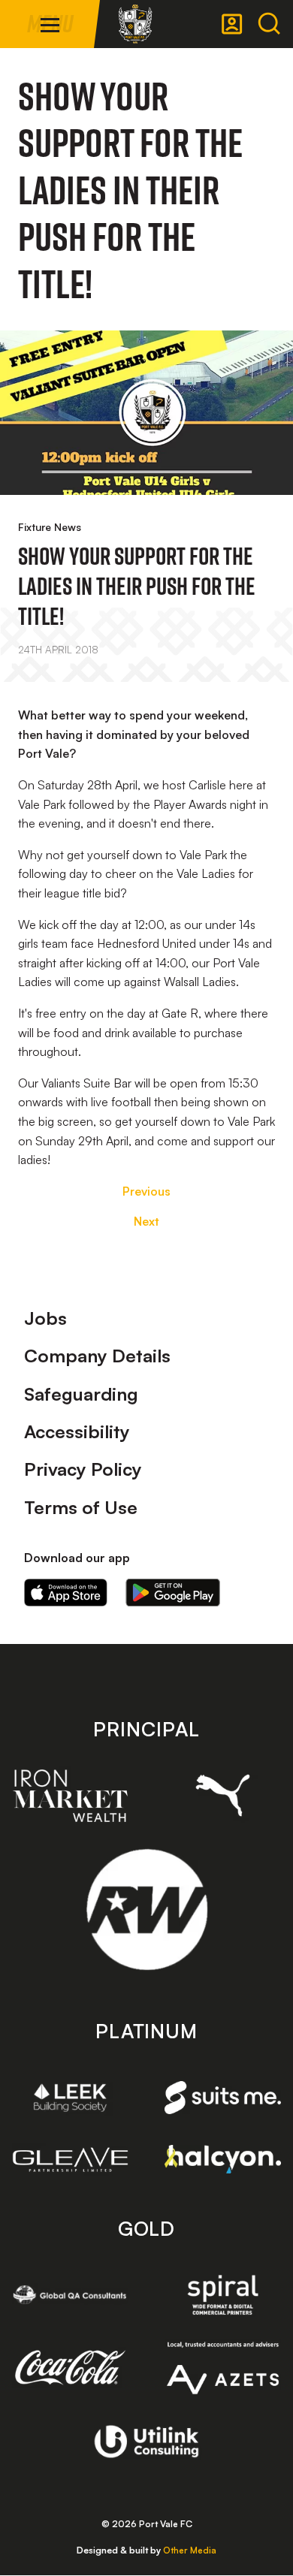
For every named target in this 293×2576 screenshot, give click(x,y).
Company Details (97, 1356)
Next (146, 1221)
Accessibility (77, 1431)
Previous (146, 1191)
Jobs (45, 1318)
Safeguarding (81, 1394)
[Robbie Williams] (147, 1909)
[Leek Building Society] (70, 2097)
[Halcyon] (223, 2159)
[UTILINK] (147, 2442)
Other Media (190, 2550)
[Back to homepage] (135, 24)
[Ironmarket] (70, 1796)
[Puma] (223, 1795)
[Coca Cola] (70, 2368)
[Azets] (223, 2368)
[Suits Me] (223, 2098)
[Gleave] (70, 2160)
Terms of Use (81, 1507)
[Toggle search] (269, 24)
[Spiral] (223, 2295)
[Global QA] (70, 2295)
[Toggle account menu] (232, 24)
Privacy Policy (83, 1469)
